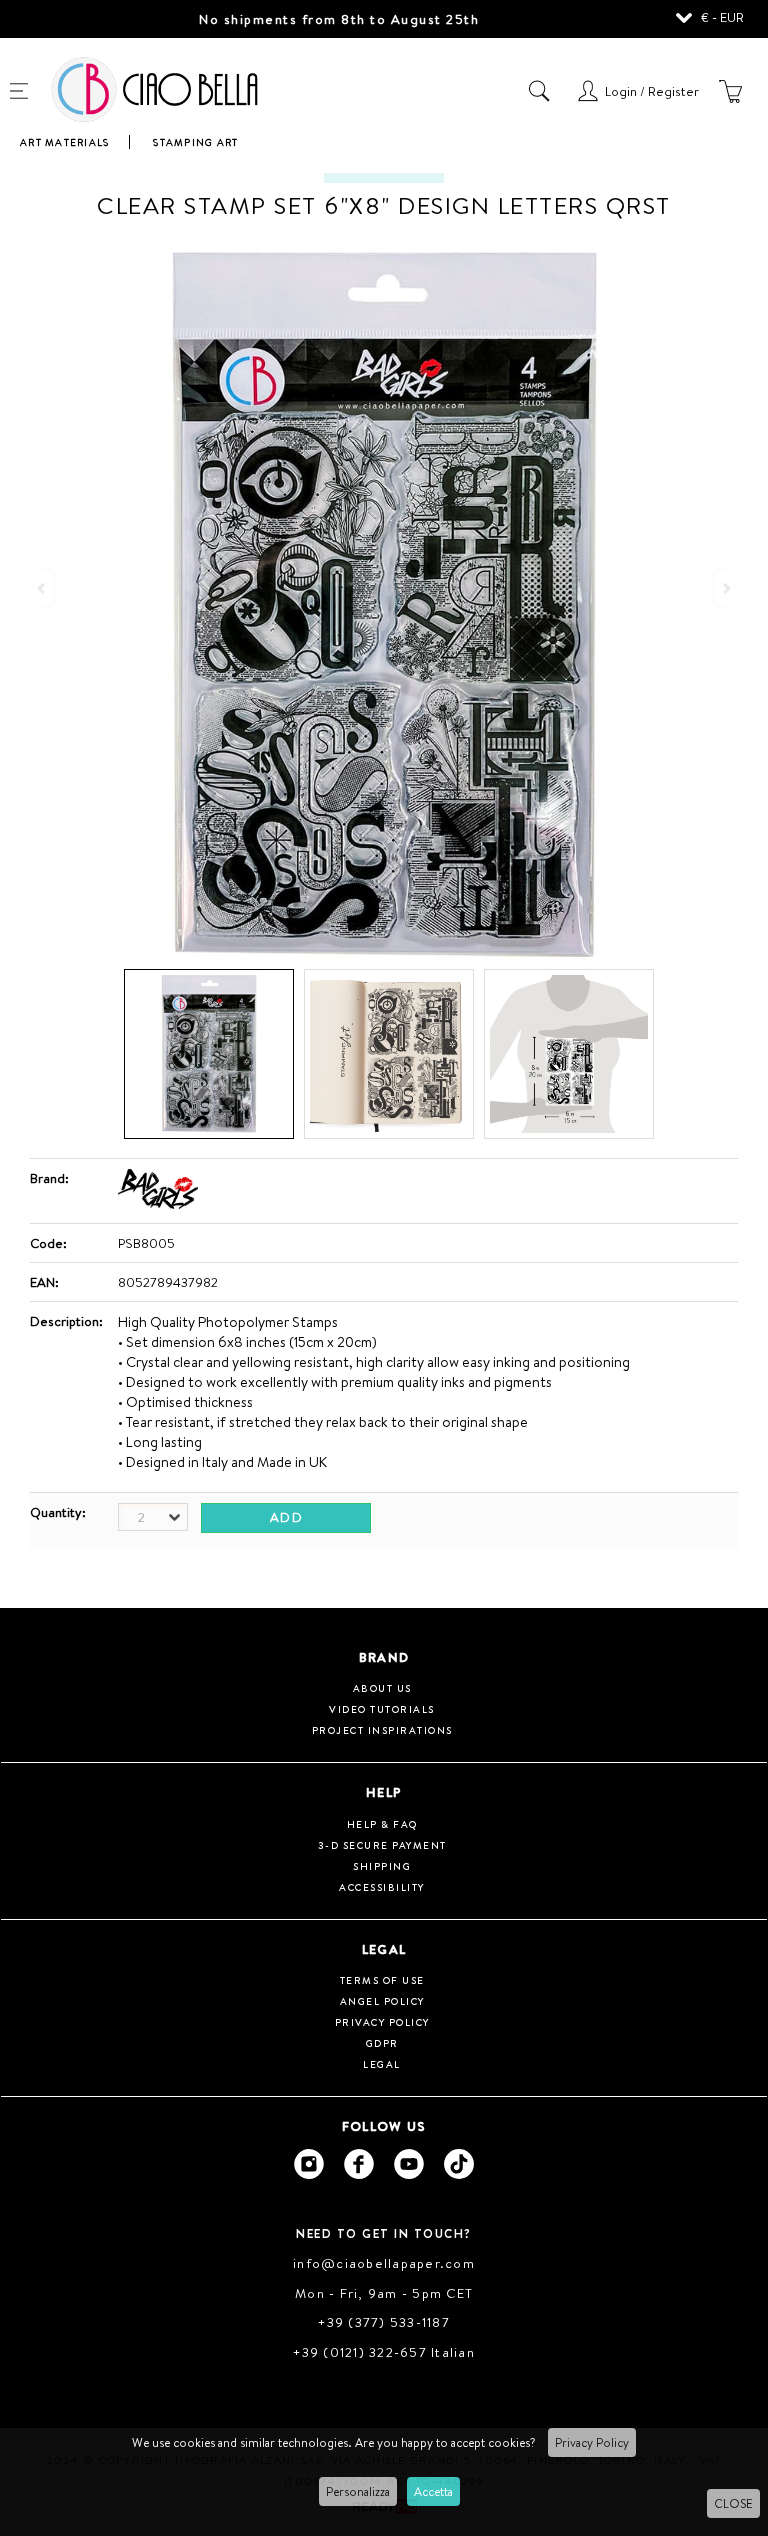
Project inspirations (382, 1730)
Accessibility (382, 1887)
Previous (43, 587)
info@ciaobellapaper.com (384, 2263)
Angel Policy (382, 2001)
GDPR (382, 2043)
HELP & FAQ (382, 1824)
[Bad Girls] (158, 1204)
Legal (382, 2064)
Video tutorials (382, 1709)
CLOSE (733, 2503)
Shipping (382, 1866)
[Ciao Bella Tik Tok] (459, 2164)
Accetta (433, 2491)
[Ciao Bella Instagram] (309, 2164)
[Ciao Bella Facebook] (359, 2164)
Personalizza (358, 2491)
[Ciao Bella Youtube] (409, 2164)
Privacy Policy (592, 2442)
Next (725, 587)
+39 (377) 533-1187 (384, 2322)
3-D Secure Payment (382, 1845)
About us (382, 1688)
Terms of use (382, 1980)
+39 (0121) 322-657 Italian (384, 2352)
